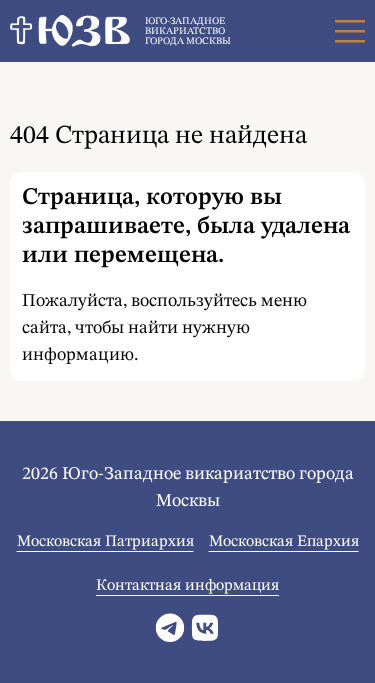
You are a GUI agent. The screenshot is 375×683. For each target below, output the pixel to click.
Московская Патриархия (105, 542)
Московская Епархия (284, 542)
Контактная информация (187, 586)
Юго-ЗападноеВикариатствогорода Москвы (188, 31)
